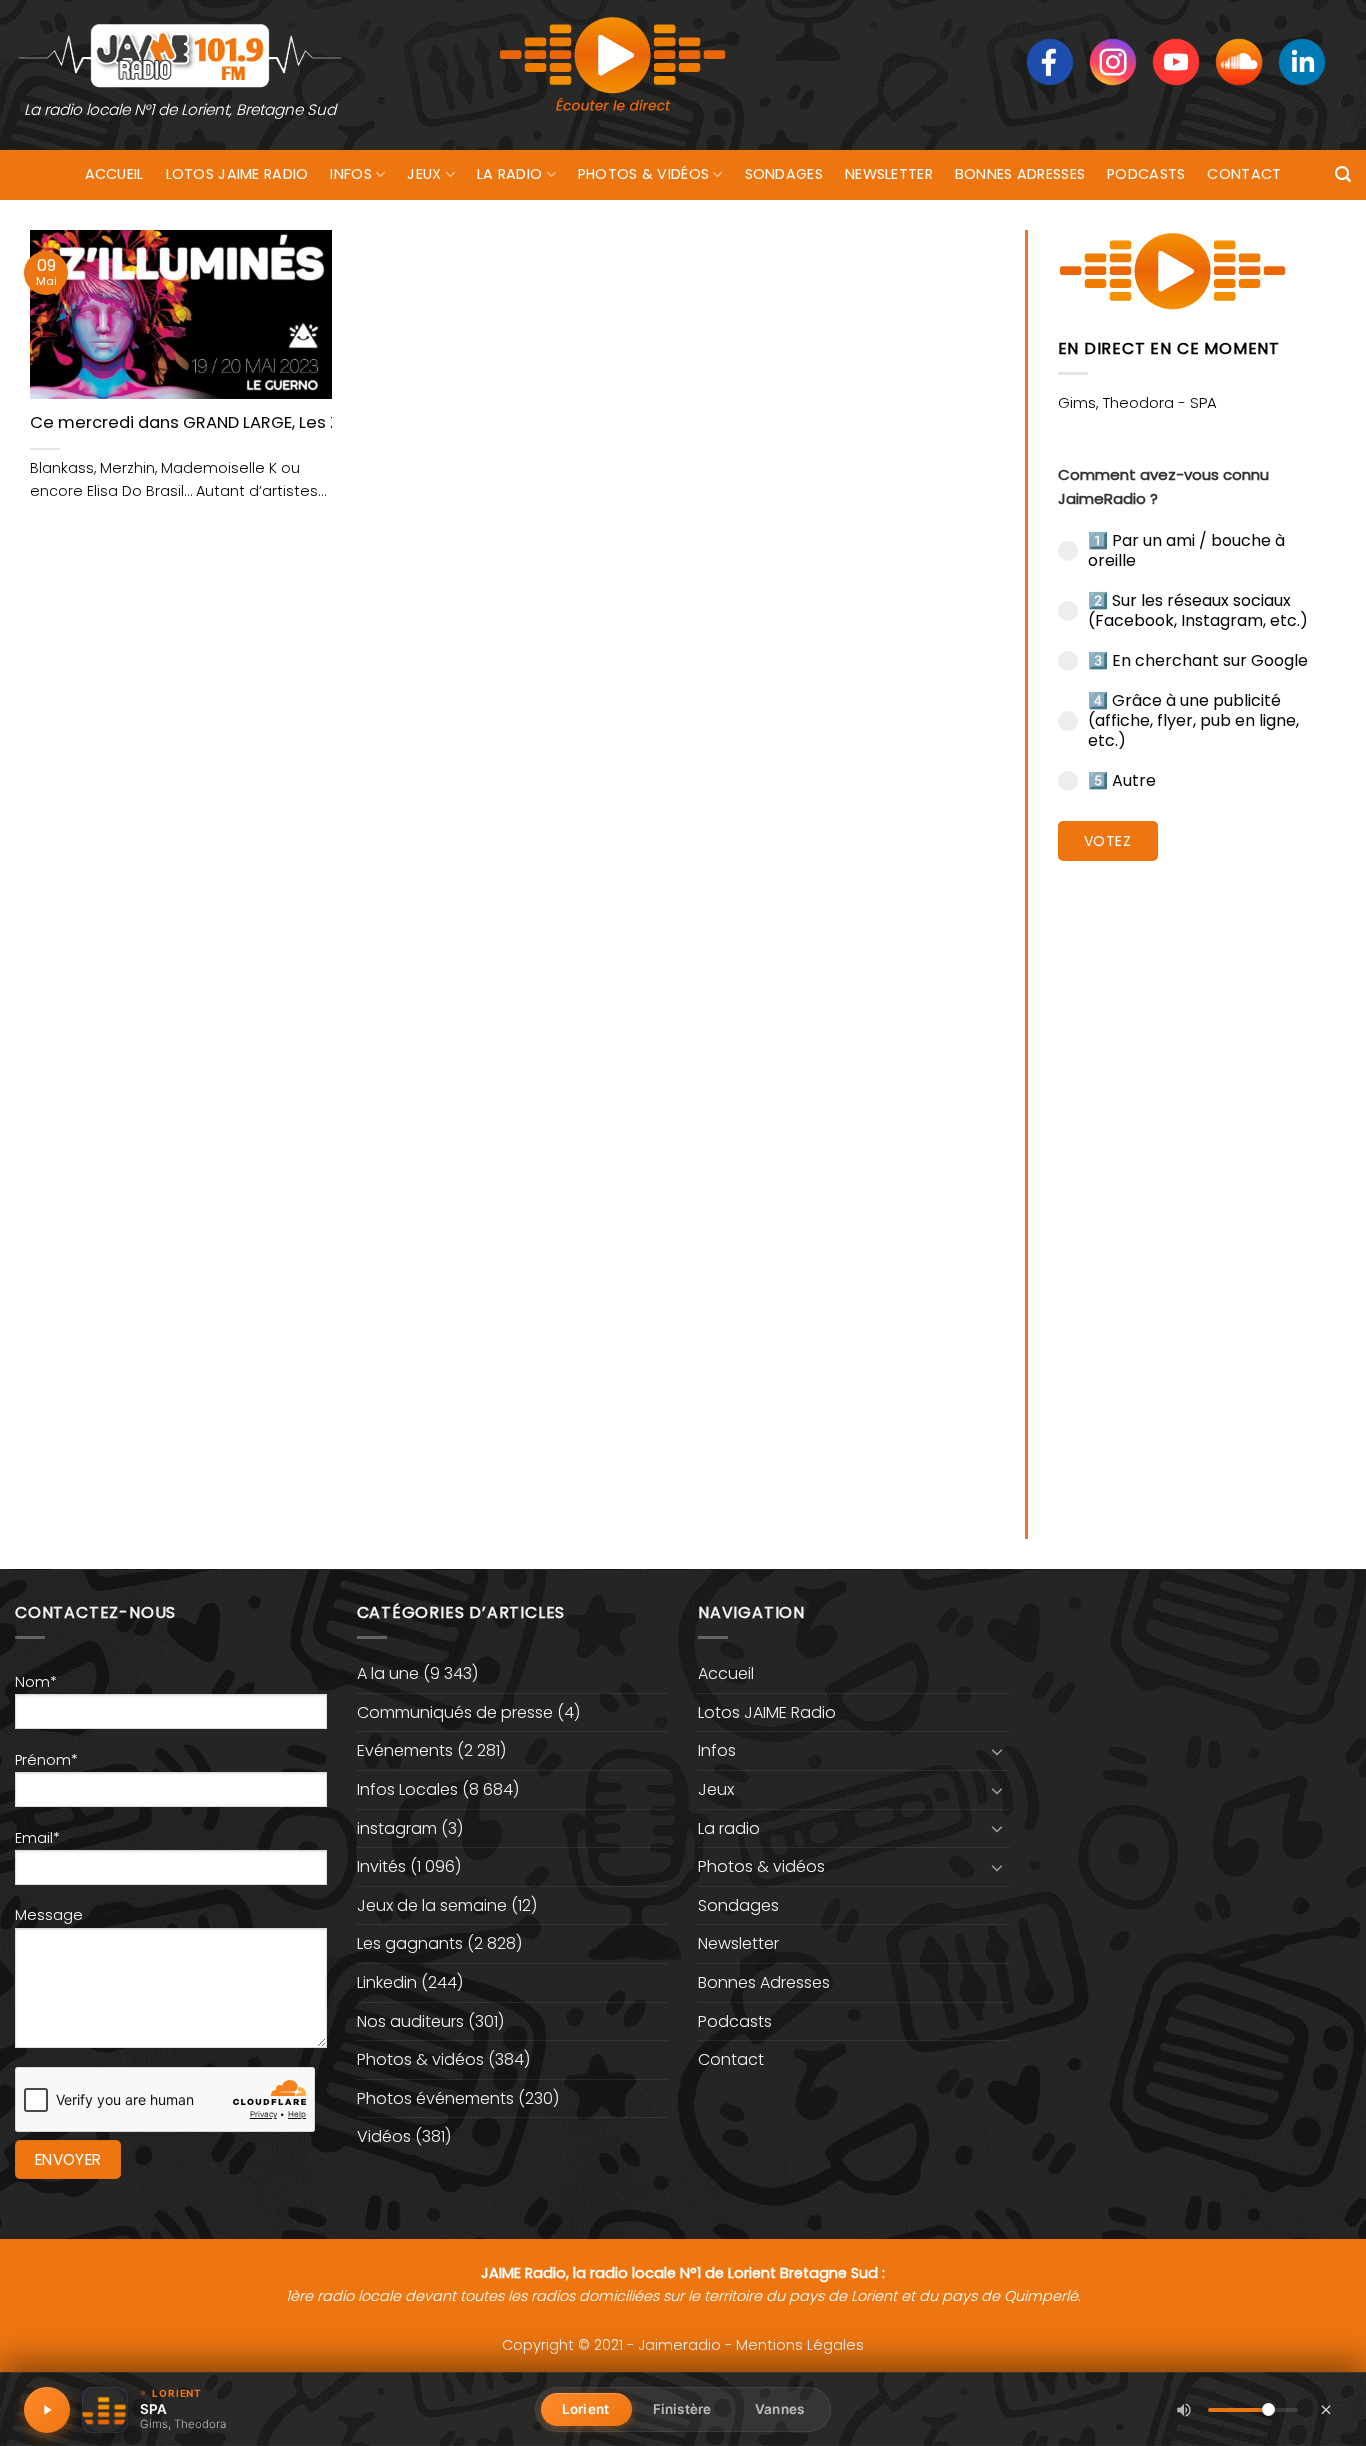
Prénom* (46, 1760)
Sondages (784, 174)
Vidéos (384, 2136)
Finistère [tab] (682, 2409)
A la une (388, 1673)
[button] (1343, 174)
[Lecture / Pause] (47, 2410)
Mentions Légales (800, 2345)
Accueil (114, 174)
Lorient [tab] (585, 2409)
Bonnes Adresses (1020, 174)
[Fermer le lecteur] (1326, 2409)
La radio (509, 174)
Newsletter (889, 174)
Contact (1244, 174)
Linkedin (387, 1982)
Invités (381, 1866)
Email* (37, 1838)
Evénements (405, 1750)
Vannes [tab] (779, 2409)
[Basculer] (998, 1751)
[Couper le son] (1184, 2410)
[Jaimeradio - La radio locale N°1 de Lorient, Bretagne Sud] (180, 54)
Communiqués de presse (455, 1712)
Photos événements (435, 2098)
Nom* (36, 1682)
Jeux (424, 174)
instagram (397, 1828)
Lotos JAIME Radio (237, 174)
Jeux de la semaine (432, 1905)
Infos (350, 174)
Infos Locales (407, 1789)
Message (49, 1915)
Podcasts (1146, 174)
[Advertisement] (1197, 1185)
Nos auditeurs (410, 2021)
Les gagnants (410, 1943)
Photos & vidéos (643, 174)
